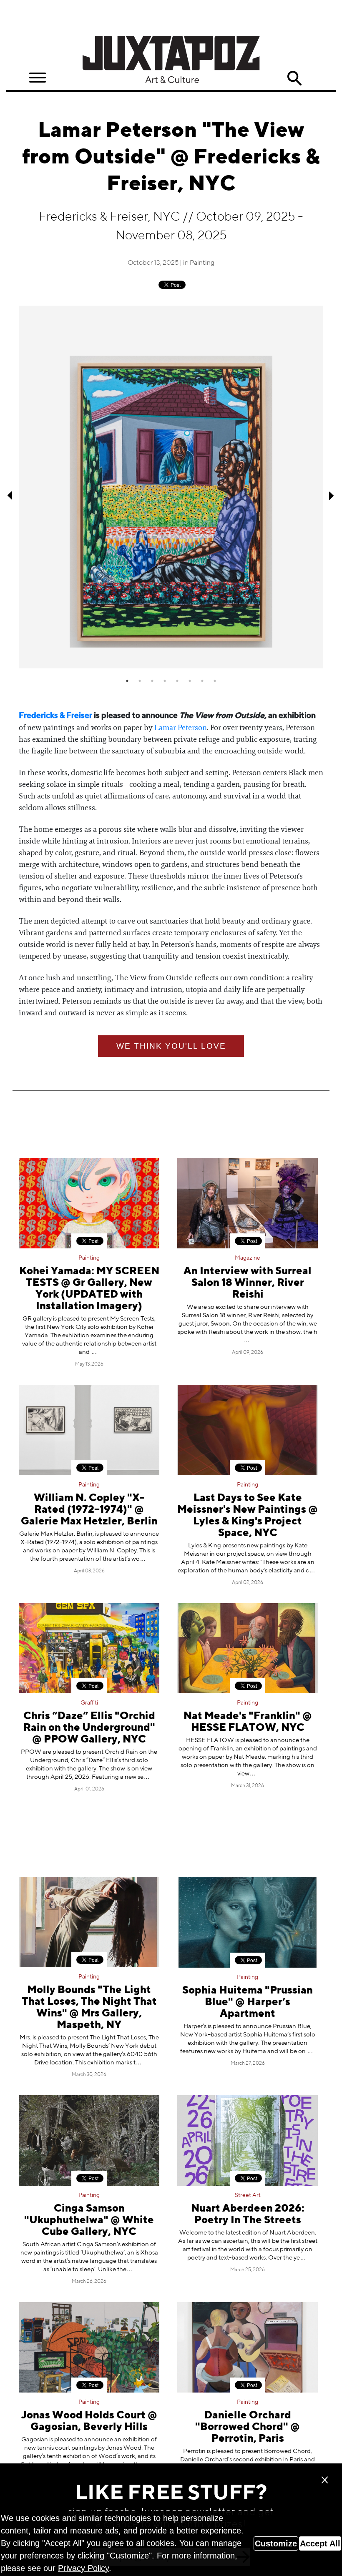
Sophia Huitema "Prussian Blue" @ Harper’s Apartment (248, 2002)
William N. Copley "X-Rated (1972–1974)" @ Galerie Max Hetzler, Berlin (89, 1510)
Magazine (248, 1258)
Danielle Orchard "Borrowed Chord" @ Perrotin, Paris (248, 2427)
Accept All (320, 2543)
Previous (10, 495)
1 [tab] (127, 681)
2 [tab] (140, 681)
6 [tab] (190, 681)
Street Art (248, 2195)
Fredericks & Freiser (55, 716)
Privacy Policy (83, 2568)
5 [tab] (177, 681)
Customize (276, 2543)
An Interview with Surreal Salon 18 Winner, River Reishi (248, 1283)
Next (332, 495)
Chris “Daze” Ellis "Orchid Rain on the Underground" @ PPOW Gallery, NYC (89, 1728)
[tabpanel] (171, 487)
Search (294, 78)
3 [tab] (152, 681)
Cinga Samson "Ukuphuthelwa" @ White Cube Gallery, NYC (89, 2221)
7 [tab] (202, 681)
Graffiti (89, 1703)
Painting (202, 263)
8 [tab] (215, 681)
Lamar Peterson (181, 728)
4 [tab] (165, 681)
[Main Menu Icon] (38, 78)
